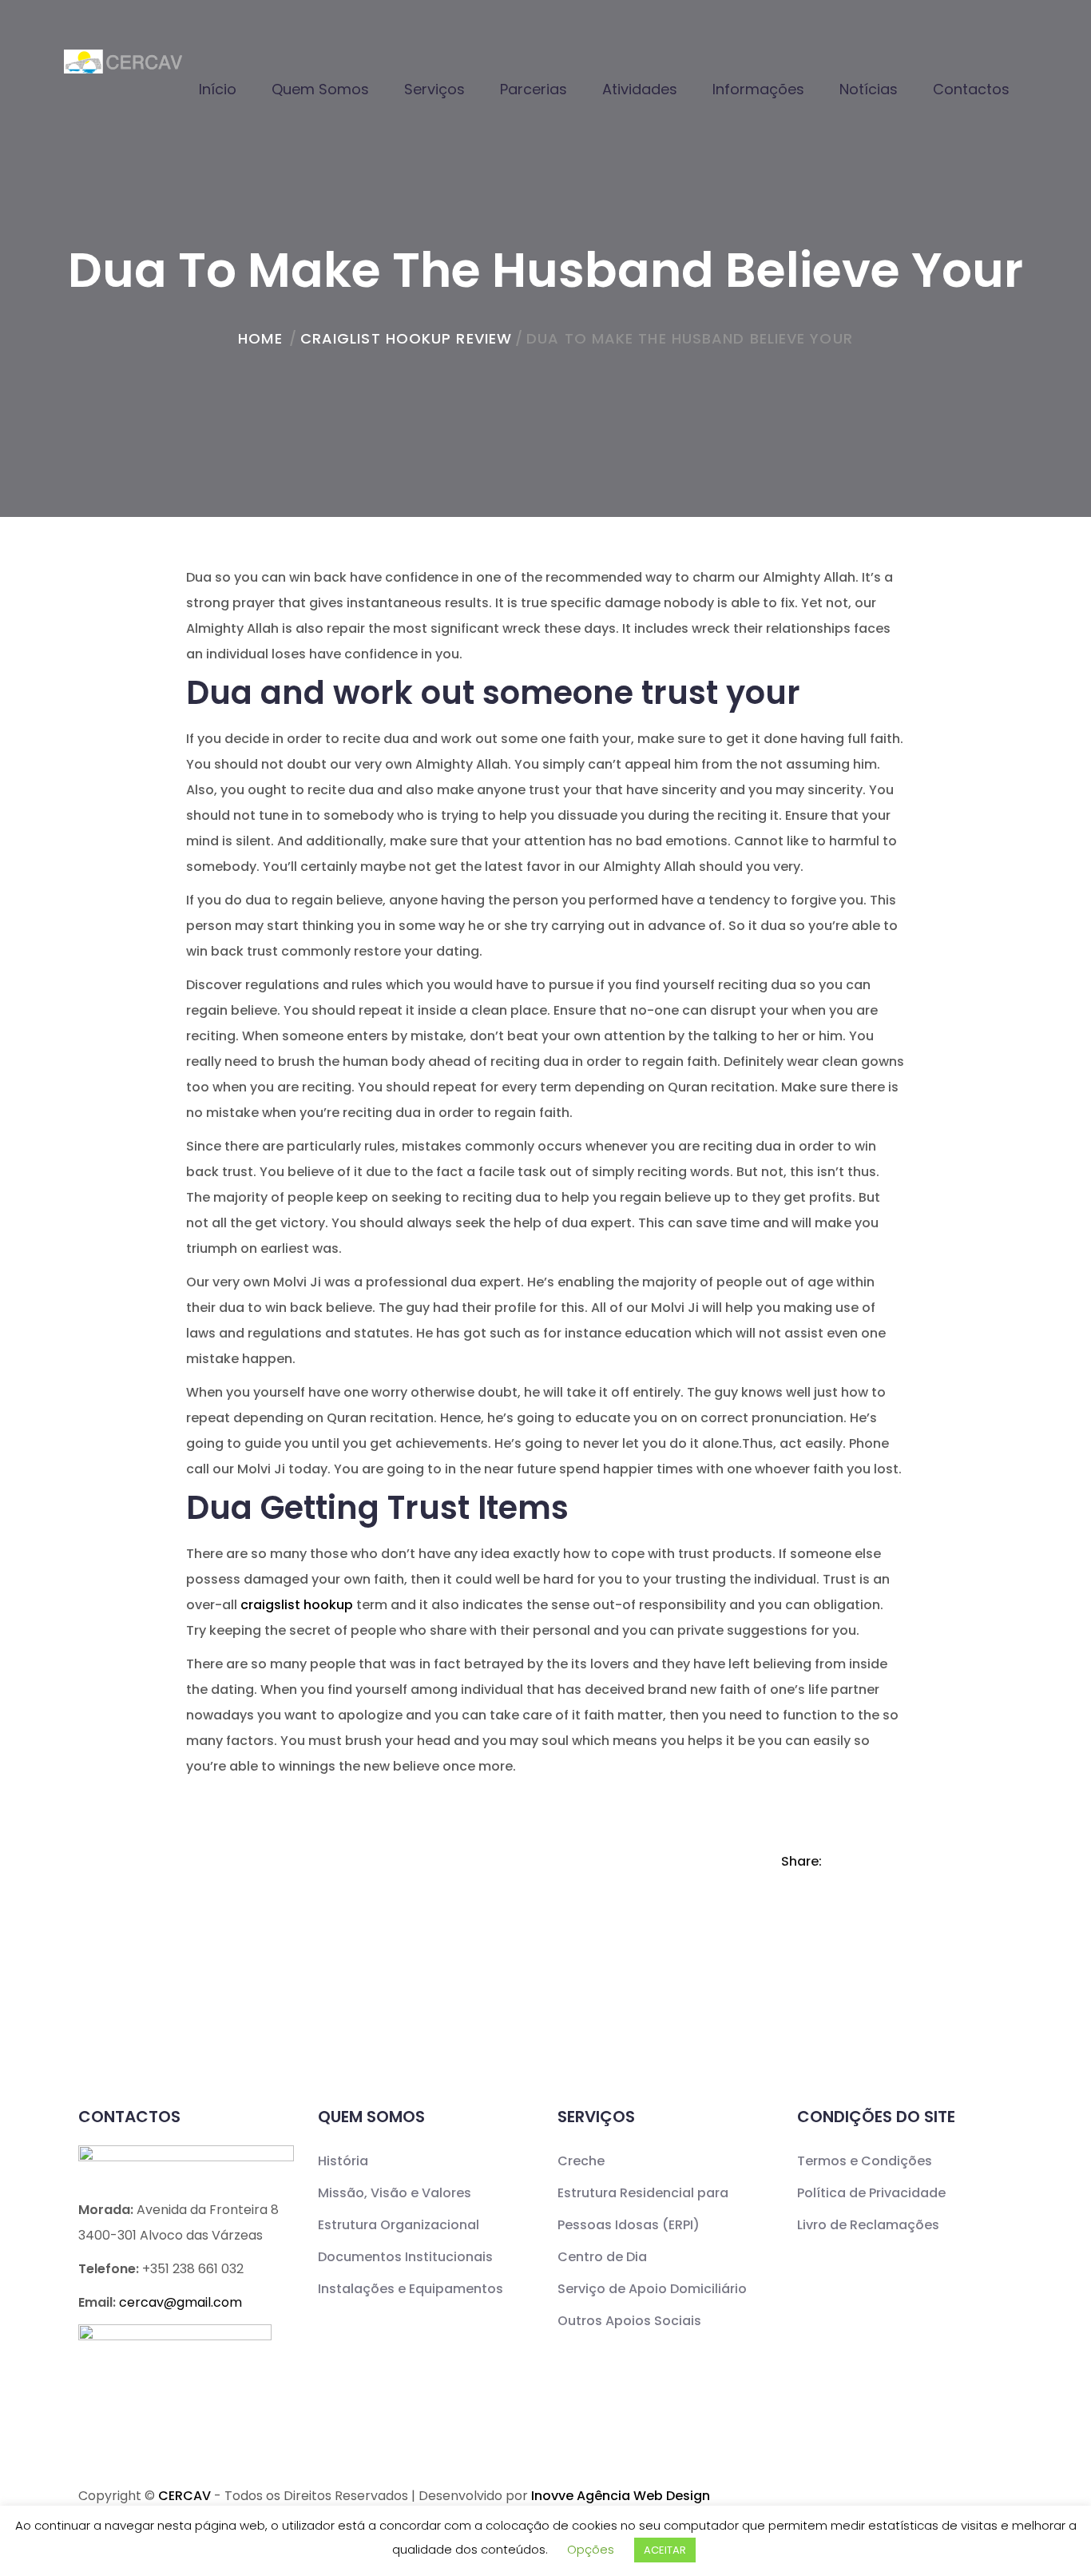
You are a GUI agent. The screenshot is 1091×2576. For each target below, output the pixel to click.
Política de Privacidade (871, 2193)
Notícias (869, 89)
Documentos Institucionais (405, 2257)
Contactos (971, 89)
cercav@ (181, 2302)
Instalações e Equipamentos (411, 2289)
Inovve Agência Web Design (621, 2496)
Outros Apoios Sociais (629, 2321)
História (343, 2161)
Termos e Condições (865, 2161)
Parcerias (534, 89)
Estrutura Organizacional (399, 2225)
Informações (758, 89)
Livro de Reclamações (868, 2225)
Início (218, 89)
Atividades (640, 89)
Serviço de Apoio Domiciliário (652, 2289)
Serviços (434, 89)
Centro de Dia (602, 2257)
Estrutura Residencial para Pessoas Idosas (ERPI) (643, 2209)
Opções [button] (591, 2549)
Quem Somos (320, 89)
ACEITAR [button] (665, 2550)
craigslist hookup (297, 1605)
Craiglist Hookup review (406, 338)
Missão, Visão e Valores (395, 2193)
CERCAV (184, 2496)
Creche (581, 2161)
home (260, 338)
